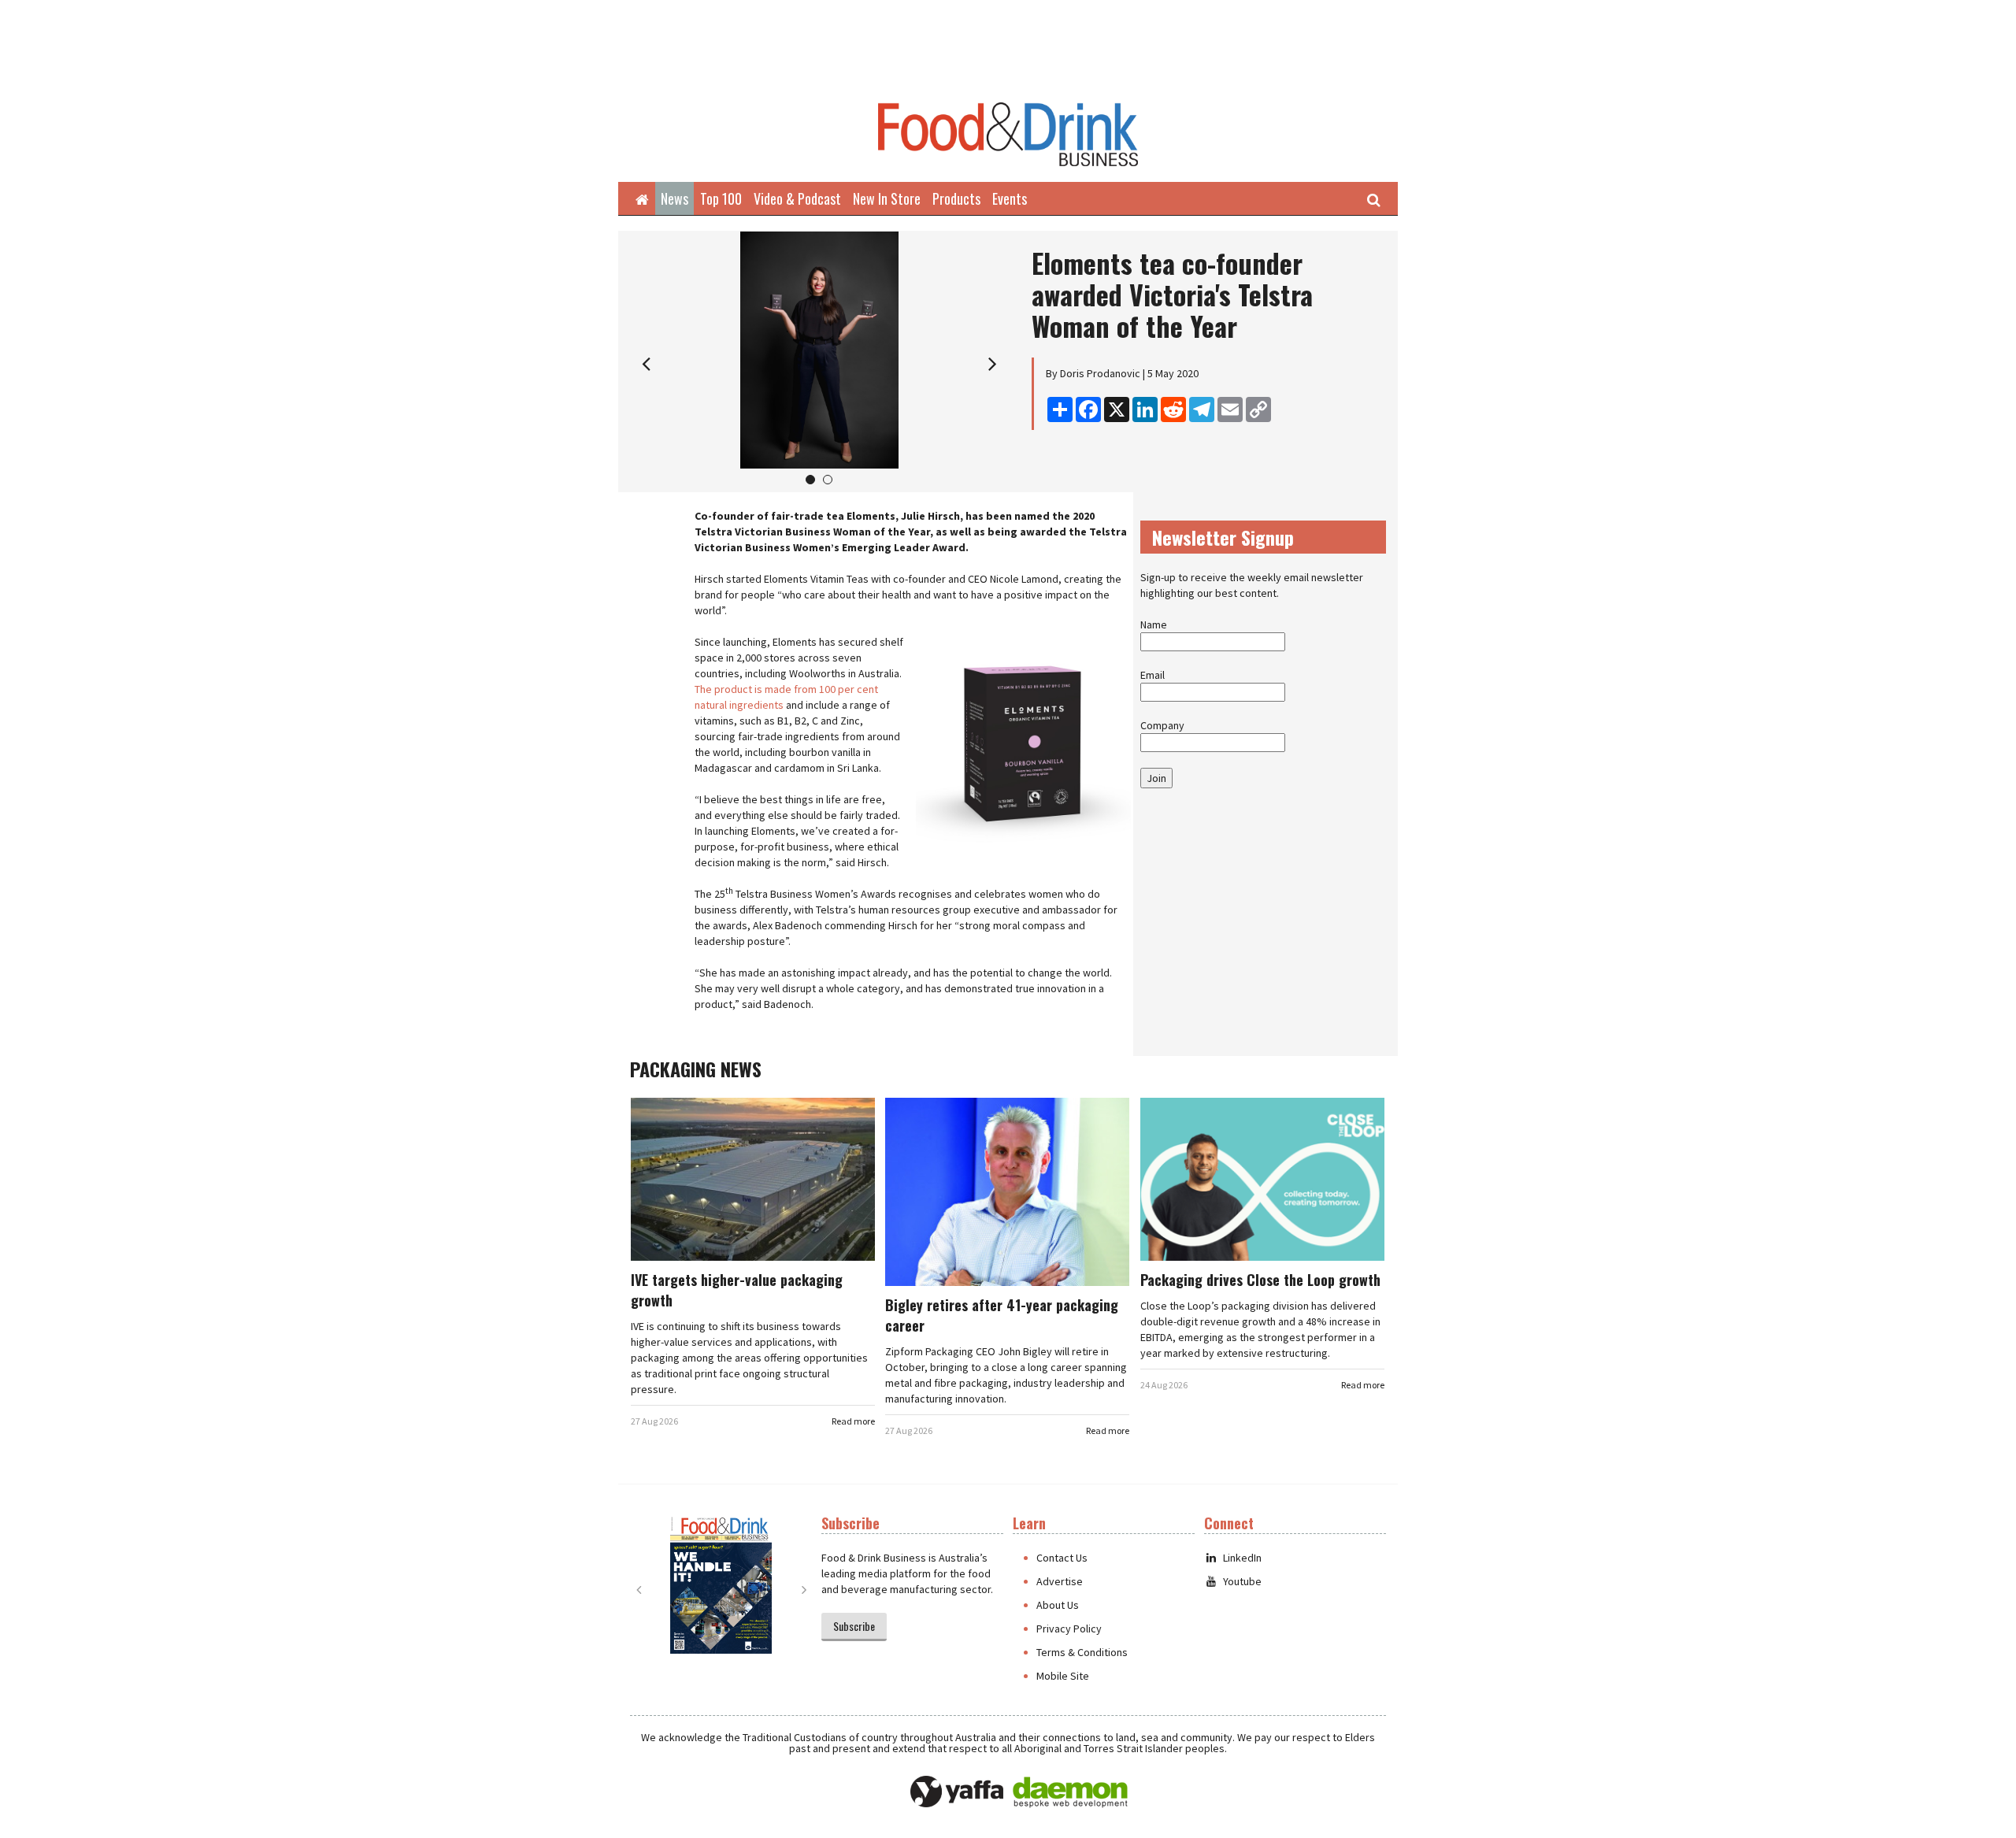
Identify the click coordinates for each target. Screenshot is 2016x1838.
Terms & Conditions (1082, 1652)
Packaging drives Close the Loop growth (1260, 1280)
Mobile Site (1063, 1676)
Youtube (1242, 1581)
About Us (1058, 1605)
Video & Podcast (797, 198)
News (674, 198)
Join (1156, 778)
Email (1153, 675)
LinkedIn (1242, 1558)
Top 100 (721, 198)
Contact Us (1062, 1558)
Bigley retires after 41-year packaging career (1002, 1315)
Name (1154, 624)
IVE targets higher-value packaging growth (737, 1290)
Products (956, 198)
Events (1010, 198)
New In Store (887, 198)
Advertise (1060, 1581)
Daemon (1070, 1792)
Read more (853, 1421)
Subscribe (854, 1626)
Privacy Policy (1069, 1629)
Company (1162, 725)
